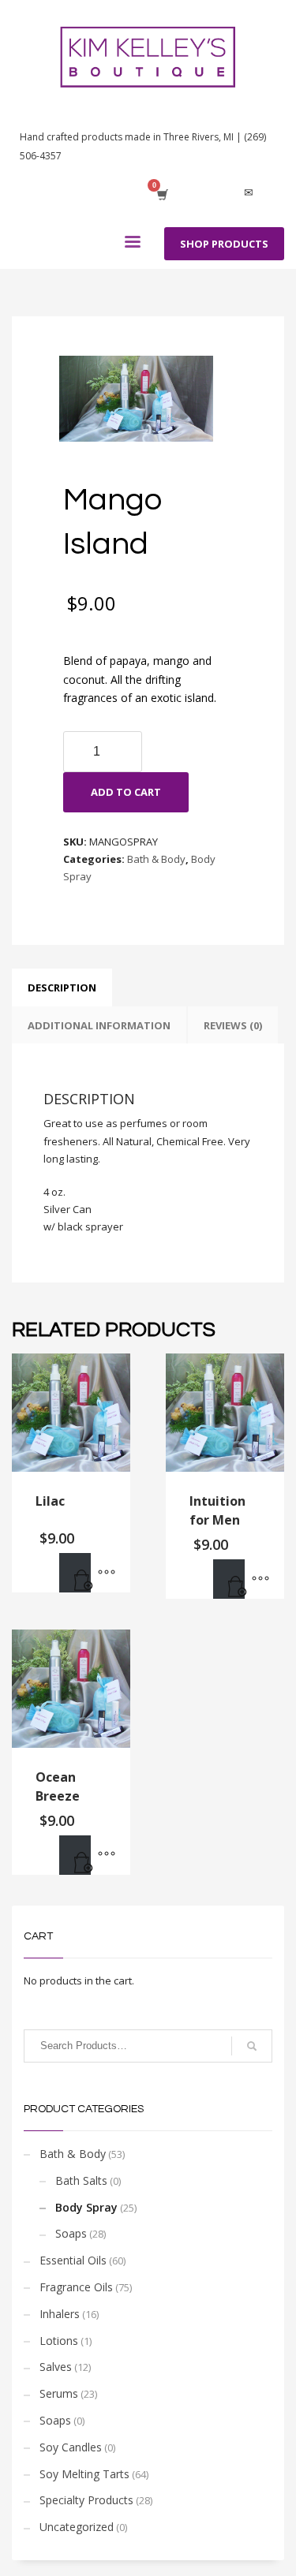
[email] (249, 193)
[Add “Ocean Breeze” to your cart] (75, 1855)
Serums (59, 2393)
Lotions (59, 2341)
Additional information (99, 1025)
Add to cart (126, 792)
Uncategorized (77, 2527)
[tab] (62, 987)
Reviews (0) (233, 1025)
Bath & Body (156, 859)
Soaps (71, 2233)
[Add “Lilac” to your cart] (75, 1573)
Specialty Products (86, 2500)
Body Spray (86, 2207)
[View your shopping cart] (161, 193)
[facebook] (201, 193)
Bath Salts (81, 2180)
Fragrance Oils (76, 2287)
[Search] (252, 2046)
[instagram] (225, 193)
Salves (56, 2367)
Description (62, 987)
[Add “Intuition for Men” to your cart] (229, 1579)
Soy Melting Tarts (84, 2474)
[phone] (272, 193)
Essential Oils (73, 2260)
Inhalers (60, 2314)
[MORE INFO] (107, 1573)
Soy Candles (71, 2447)
